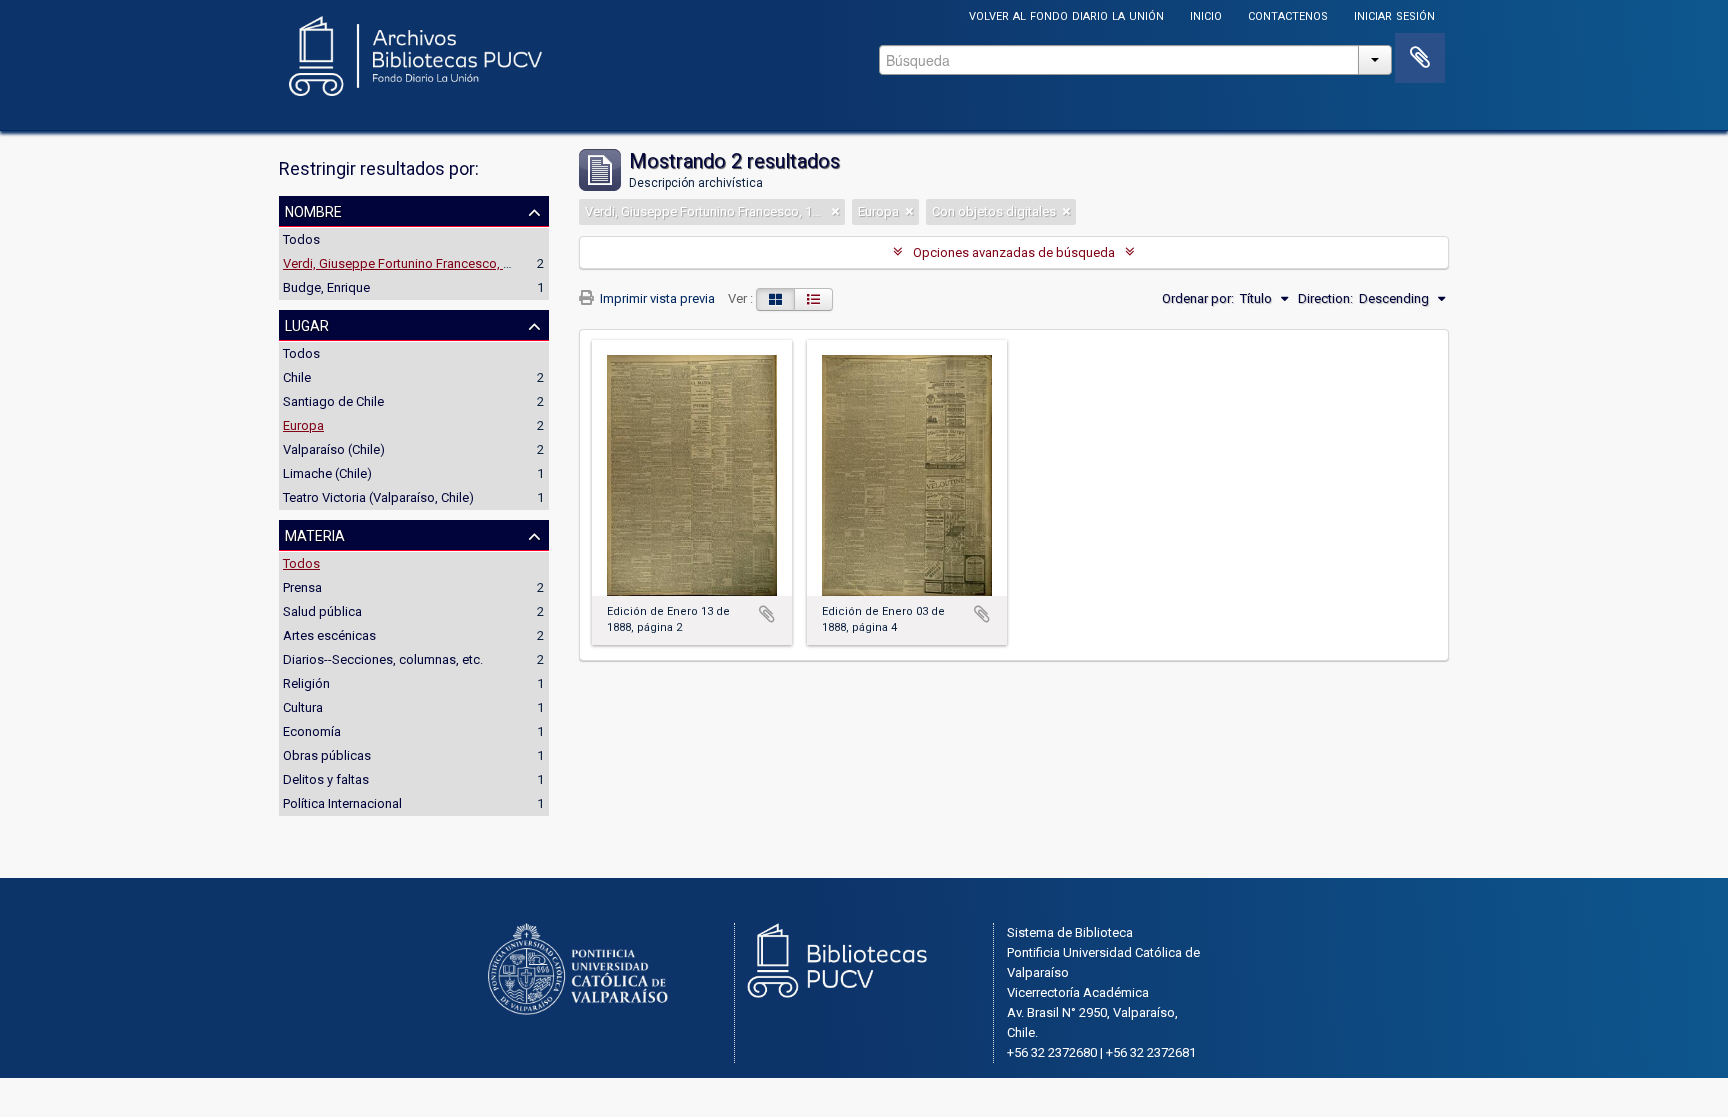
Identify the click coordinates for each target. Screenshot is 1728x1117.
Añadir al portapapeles (767, 614)
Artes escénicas (329, 635)
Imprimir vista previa (656, 298)
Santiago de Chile (333, 401)
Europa (303, 425)
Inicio (1206, 14)
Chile (297, 377)
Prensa (302, 587)
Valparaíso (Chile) (334, 449)
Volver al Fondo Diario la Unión (1066, 14)
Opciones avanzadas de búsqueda (1014, 252)
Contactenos (1288, 14)
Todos (301, 239)
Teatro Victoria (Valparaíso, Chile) (378, 497)
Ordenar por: (1198, 298)
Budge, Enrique (326, 287)
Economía (312, 731)
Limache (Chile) (327, 473)
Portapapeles (1420, 58)
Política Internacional (342, 803)
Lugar (307, 324)
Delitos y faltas (326, 779)
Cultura (303, 707)
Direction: (1325, 298)
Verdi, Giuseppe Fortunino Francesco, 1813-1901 (423, 263)
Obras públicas (327, 755)
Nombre (313, 210)
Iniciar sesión (1394, 14)
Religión (306, 683)
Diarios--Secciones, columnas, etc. (383, 659)
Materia (315, 534)
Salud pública (322, 611)
